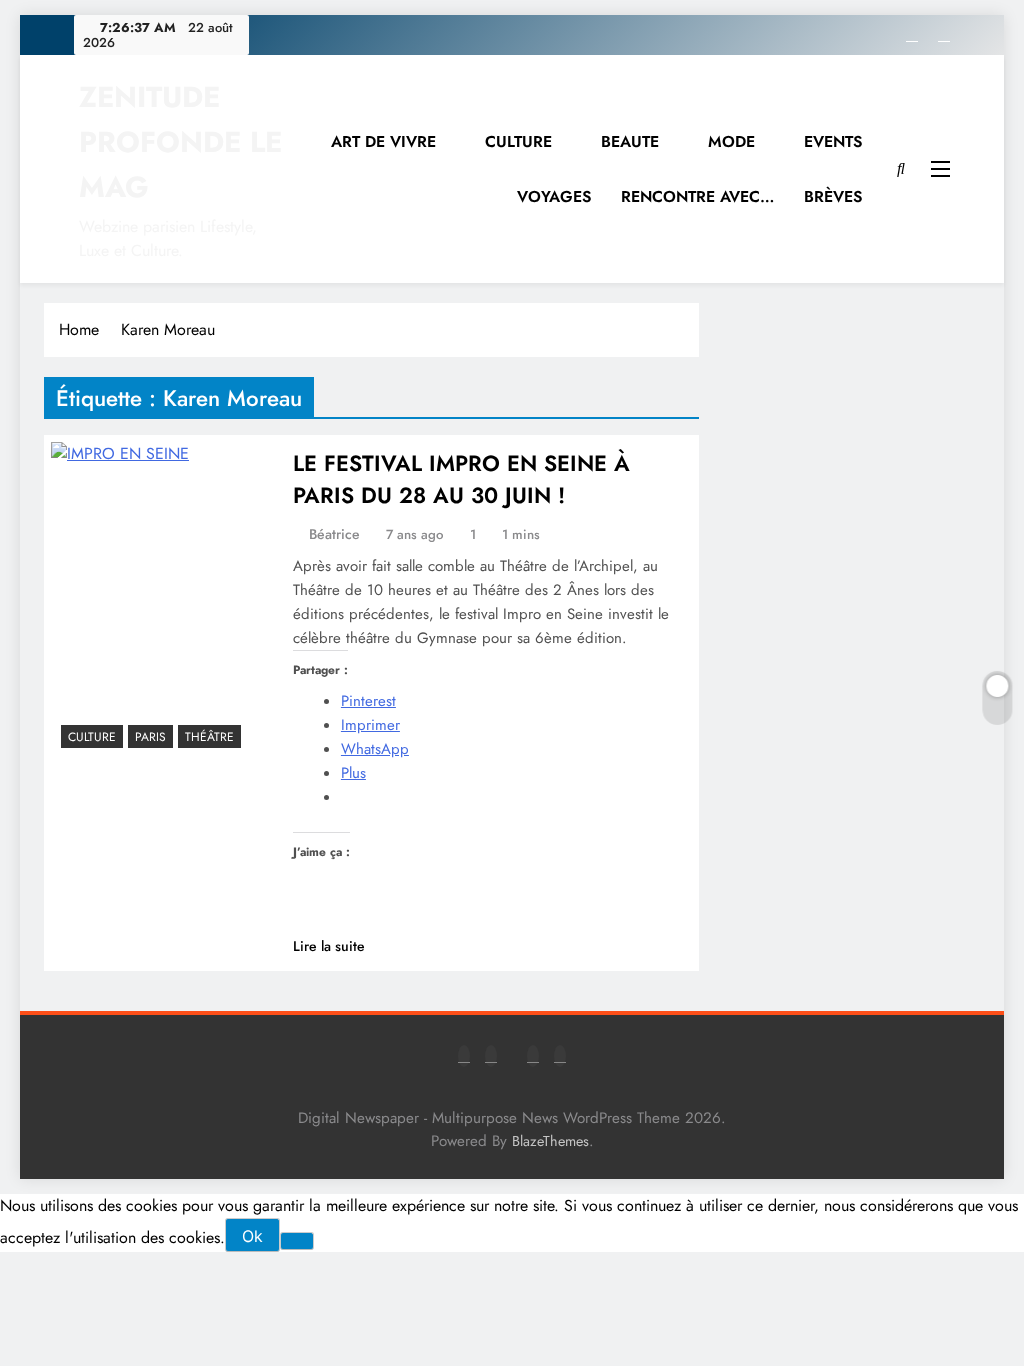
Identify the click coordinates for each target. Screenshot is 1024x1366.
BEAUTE (630, 141)
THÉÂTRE (209, 737)
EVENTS (833, 141)
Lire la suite (329, 946)
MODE (731, 141)
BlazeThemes (550, 1141)
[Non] (297, 1241)
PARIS (150, 737)
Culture (92, 737)
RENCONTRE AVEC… (697, 196)
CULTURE (518, 141)
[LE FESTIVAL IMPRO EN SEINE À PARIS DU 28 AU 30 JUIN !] (163, 600)
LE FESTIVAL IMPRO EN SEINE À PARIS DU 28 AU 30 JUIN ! (461, 479)
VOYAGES (554, 196)
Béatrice (334, 534)
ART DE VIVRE (383, 141)
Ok (252, 1236)
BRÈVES (833, 196)
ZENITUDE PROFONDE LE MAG (180, 142)
